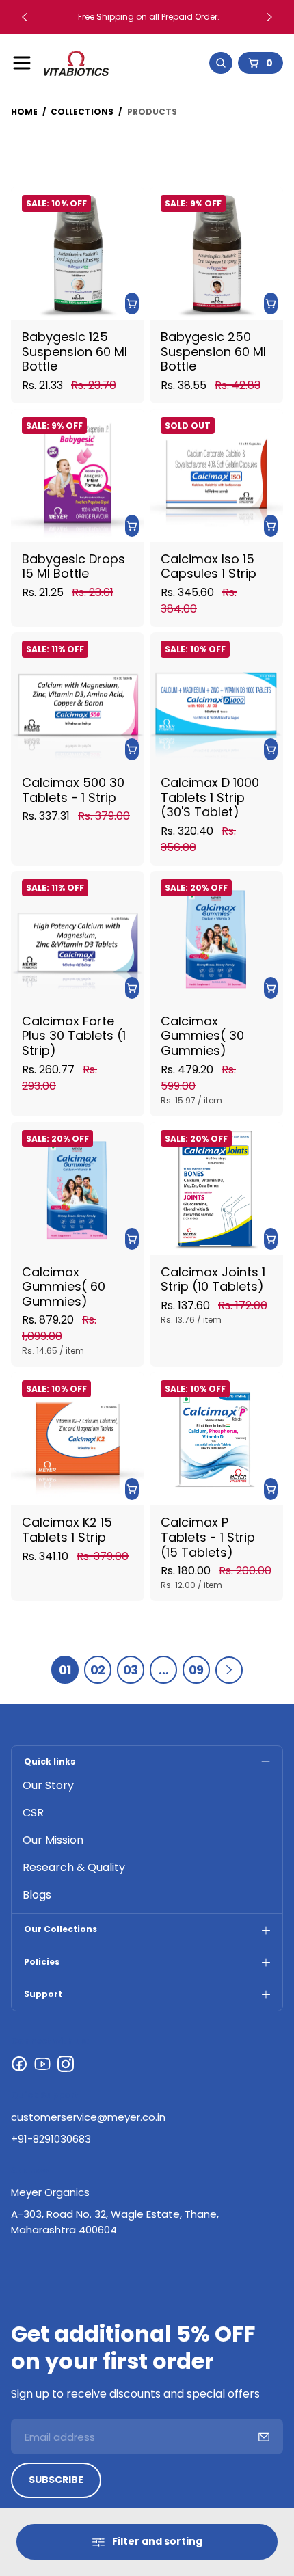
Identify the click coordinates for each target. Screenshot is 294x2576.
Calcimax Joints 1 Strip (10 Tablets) (213, 1279)
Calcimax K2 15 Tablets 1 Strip (67, 1530)
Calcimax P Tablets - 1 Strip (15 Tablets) (208, 1537)
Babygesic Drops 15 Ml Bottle (73, 566)
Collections (82, 112)
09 (196, 1670)
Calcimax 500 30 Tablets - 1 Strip (73, 790)
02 (98, 1670)
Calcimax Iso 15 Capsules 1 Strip (209, 566)
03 (131, 1670)
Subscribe (56, 2480)
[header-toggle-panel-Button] (22, 63)
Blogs (37, 1895)
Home (24, 112)
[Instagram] (66, 2064)
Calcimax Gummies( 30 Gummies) (202, 1036)
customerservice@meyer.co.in (88, 2117)
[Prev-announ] (25, 17)
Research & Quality (74, 1867)
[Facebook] (19, 2064)
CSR (33, 1813)
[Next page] (229, 1670)
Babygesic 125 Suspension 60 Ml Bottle (75, 351)
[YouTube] (42, 2064)
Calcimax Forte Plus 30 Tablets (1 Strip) (74, 1036)
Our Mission (53, 1840)
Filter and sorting (157, 2541)
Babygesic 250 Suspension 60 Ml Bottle (213, 351)
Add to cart (132, 304)
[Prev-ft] (264, 2437)
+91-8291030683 (51, 2139)
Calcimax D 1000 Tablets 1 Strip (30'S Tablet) (210, 797)
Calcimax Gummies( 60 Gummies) (64, 1286)
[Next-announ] (269, 17)
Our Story (48, 1785)
